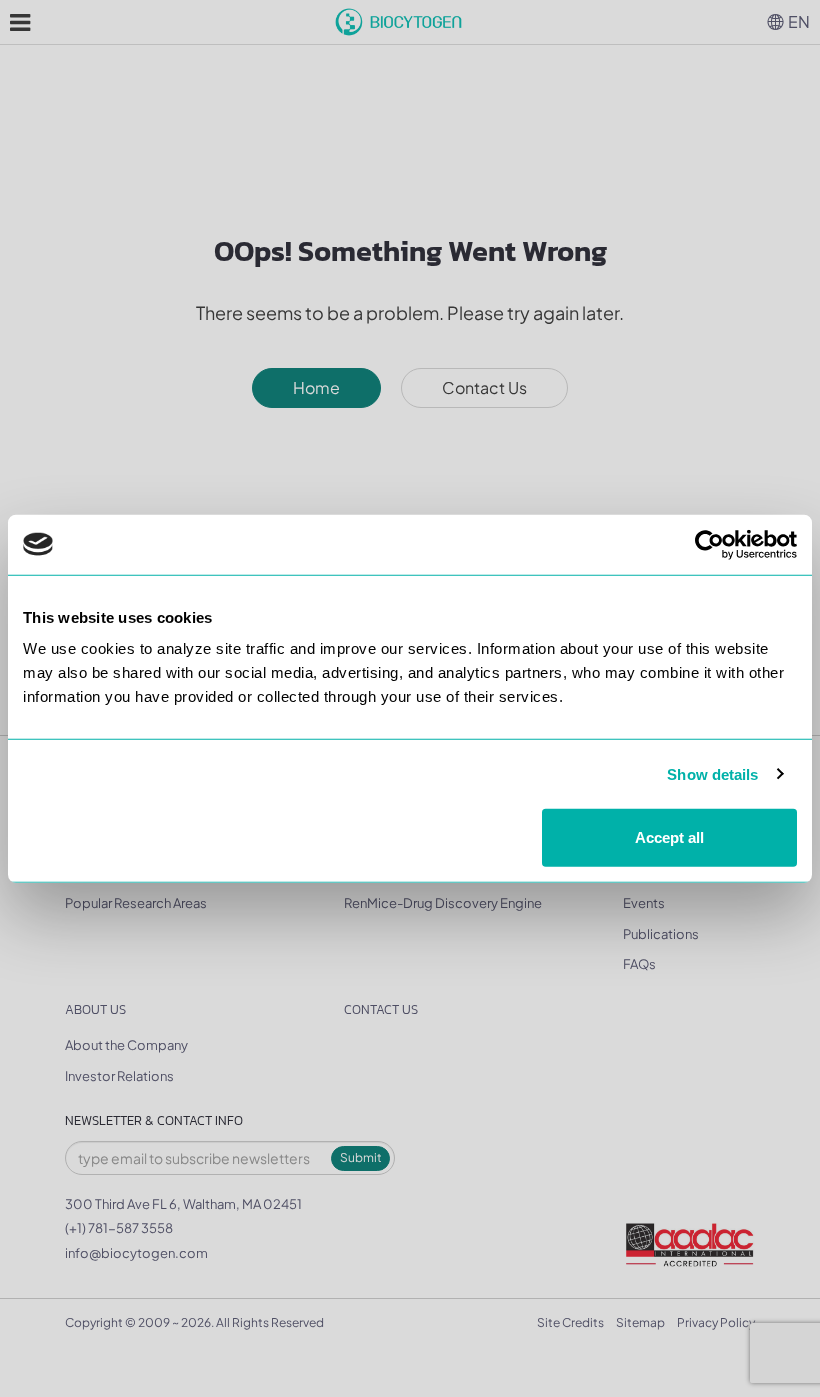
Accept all (669, 837)
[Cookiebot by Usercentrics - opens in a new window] (709, 544)
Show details (712, 773)
